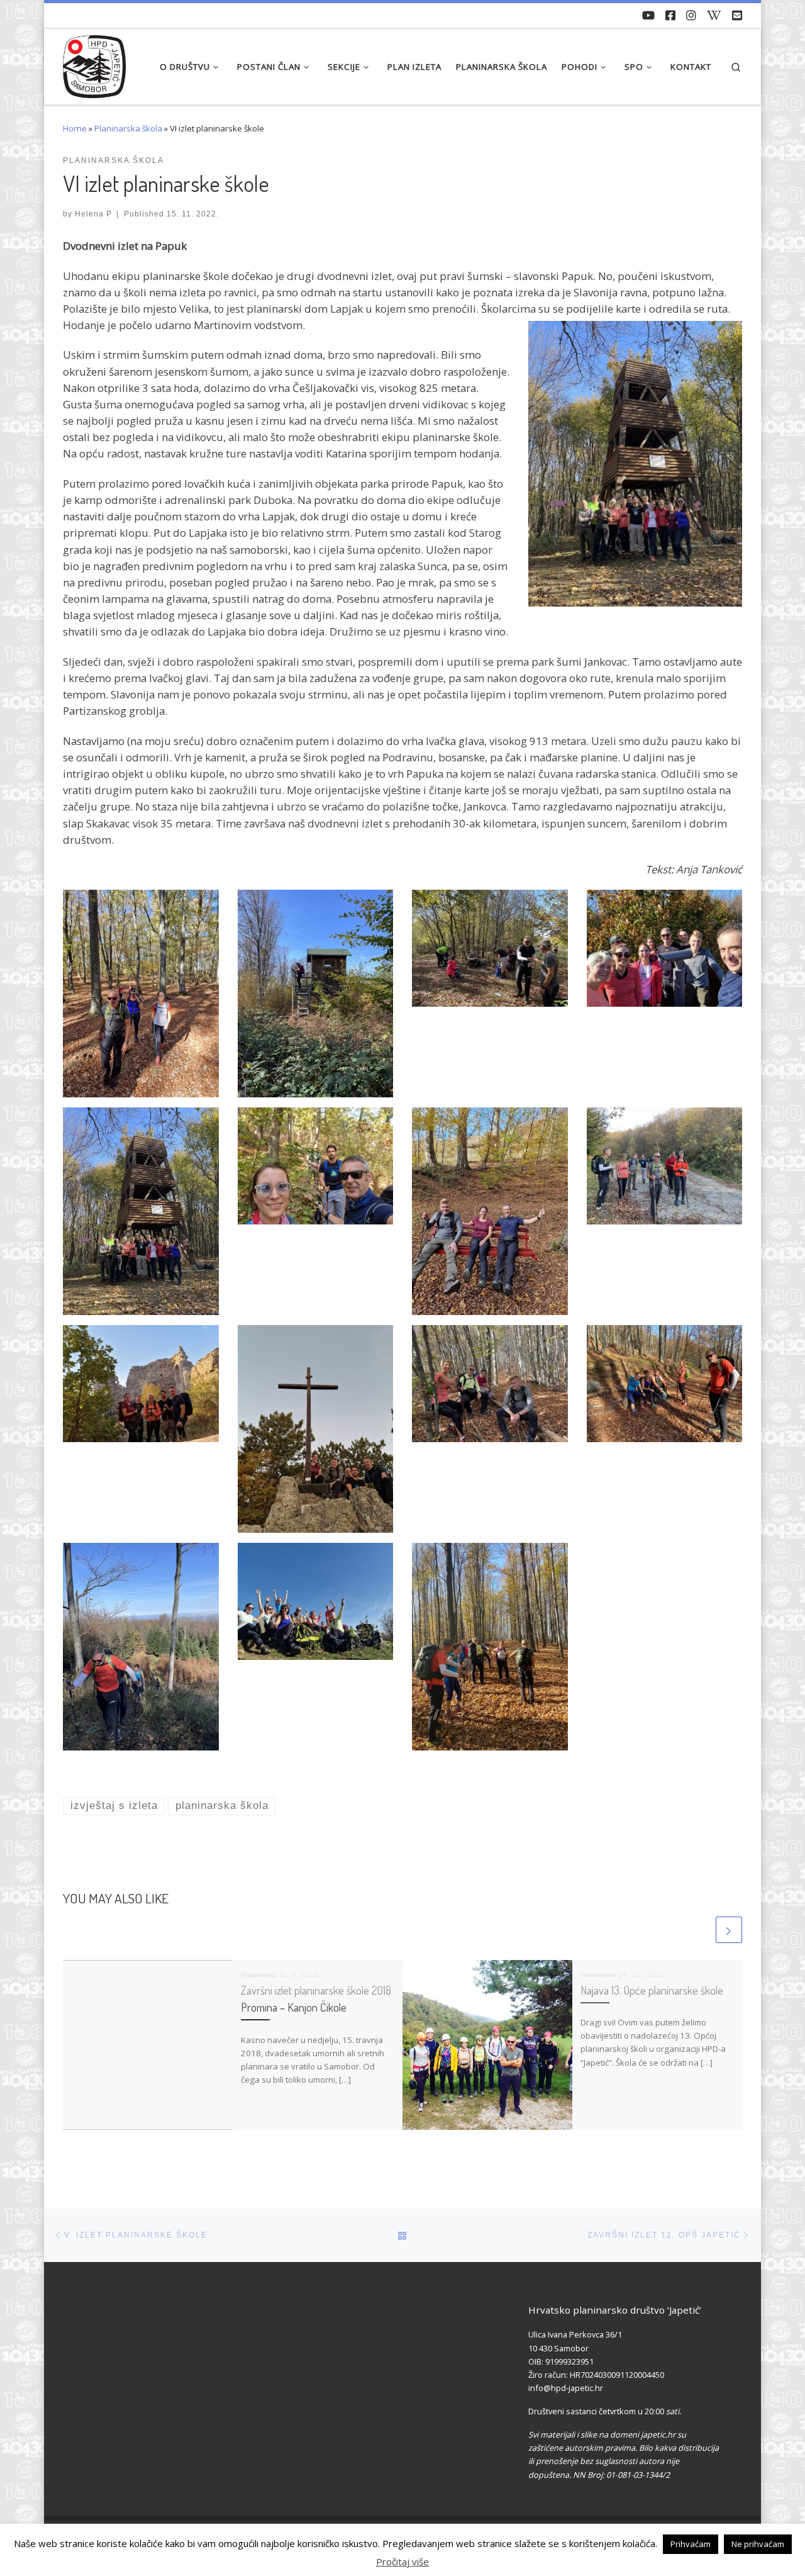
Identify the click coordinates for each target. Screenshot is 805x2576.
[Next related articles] (729, 1930)
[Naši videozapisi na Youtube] (648, 16)
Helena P (93, 214)
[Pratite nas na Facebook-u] (670, 16)
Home (75, 128)
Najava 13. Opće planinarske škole (652, 1990)
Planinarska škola (128, 128)
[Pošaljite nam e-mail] (737, 16)
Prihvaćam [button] (691, 2544)
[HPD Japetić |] (94, 63)
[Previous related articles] (700, 1930)
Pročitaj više (402, 2562)
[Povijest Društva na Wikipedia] (714, 16)
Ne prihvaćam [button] (758, 2544)
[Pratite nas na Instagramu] (691, 16)
